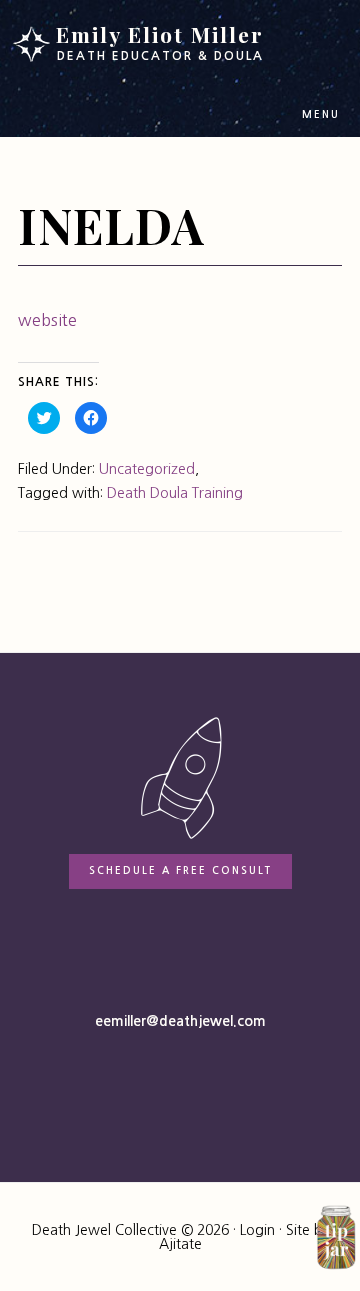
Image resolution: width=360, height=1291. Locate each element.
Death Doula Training (175, 493)
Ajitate (180, 1244)
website (47, 320)
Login (257, 1230)
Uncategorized (147, 469)
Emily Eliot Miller (160, 41)
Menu (321, 114)
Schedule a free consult (180, 870)
